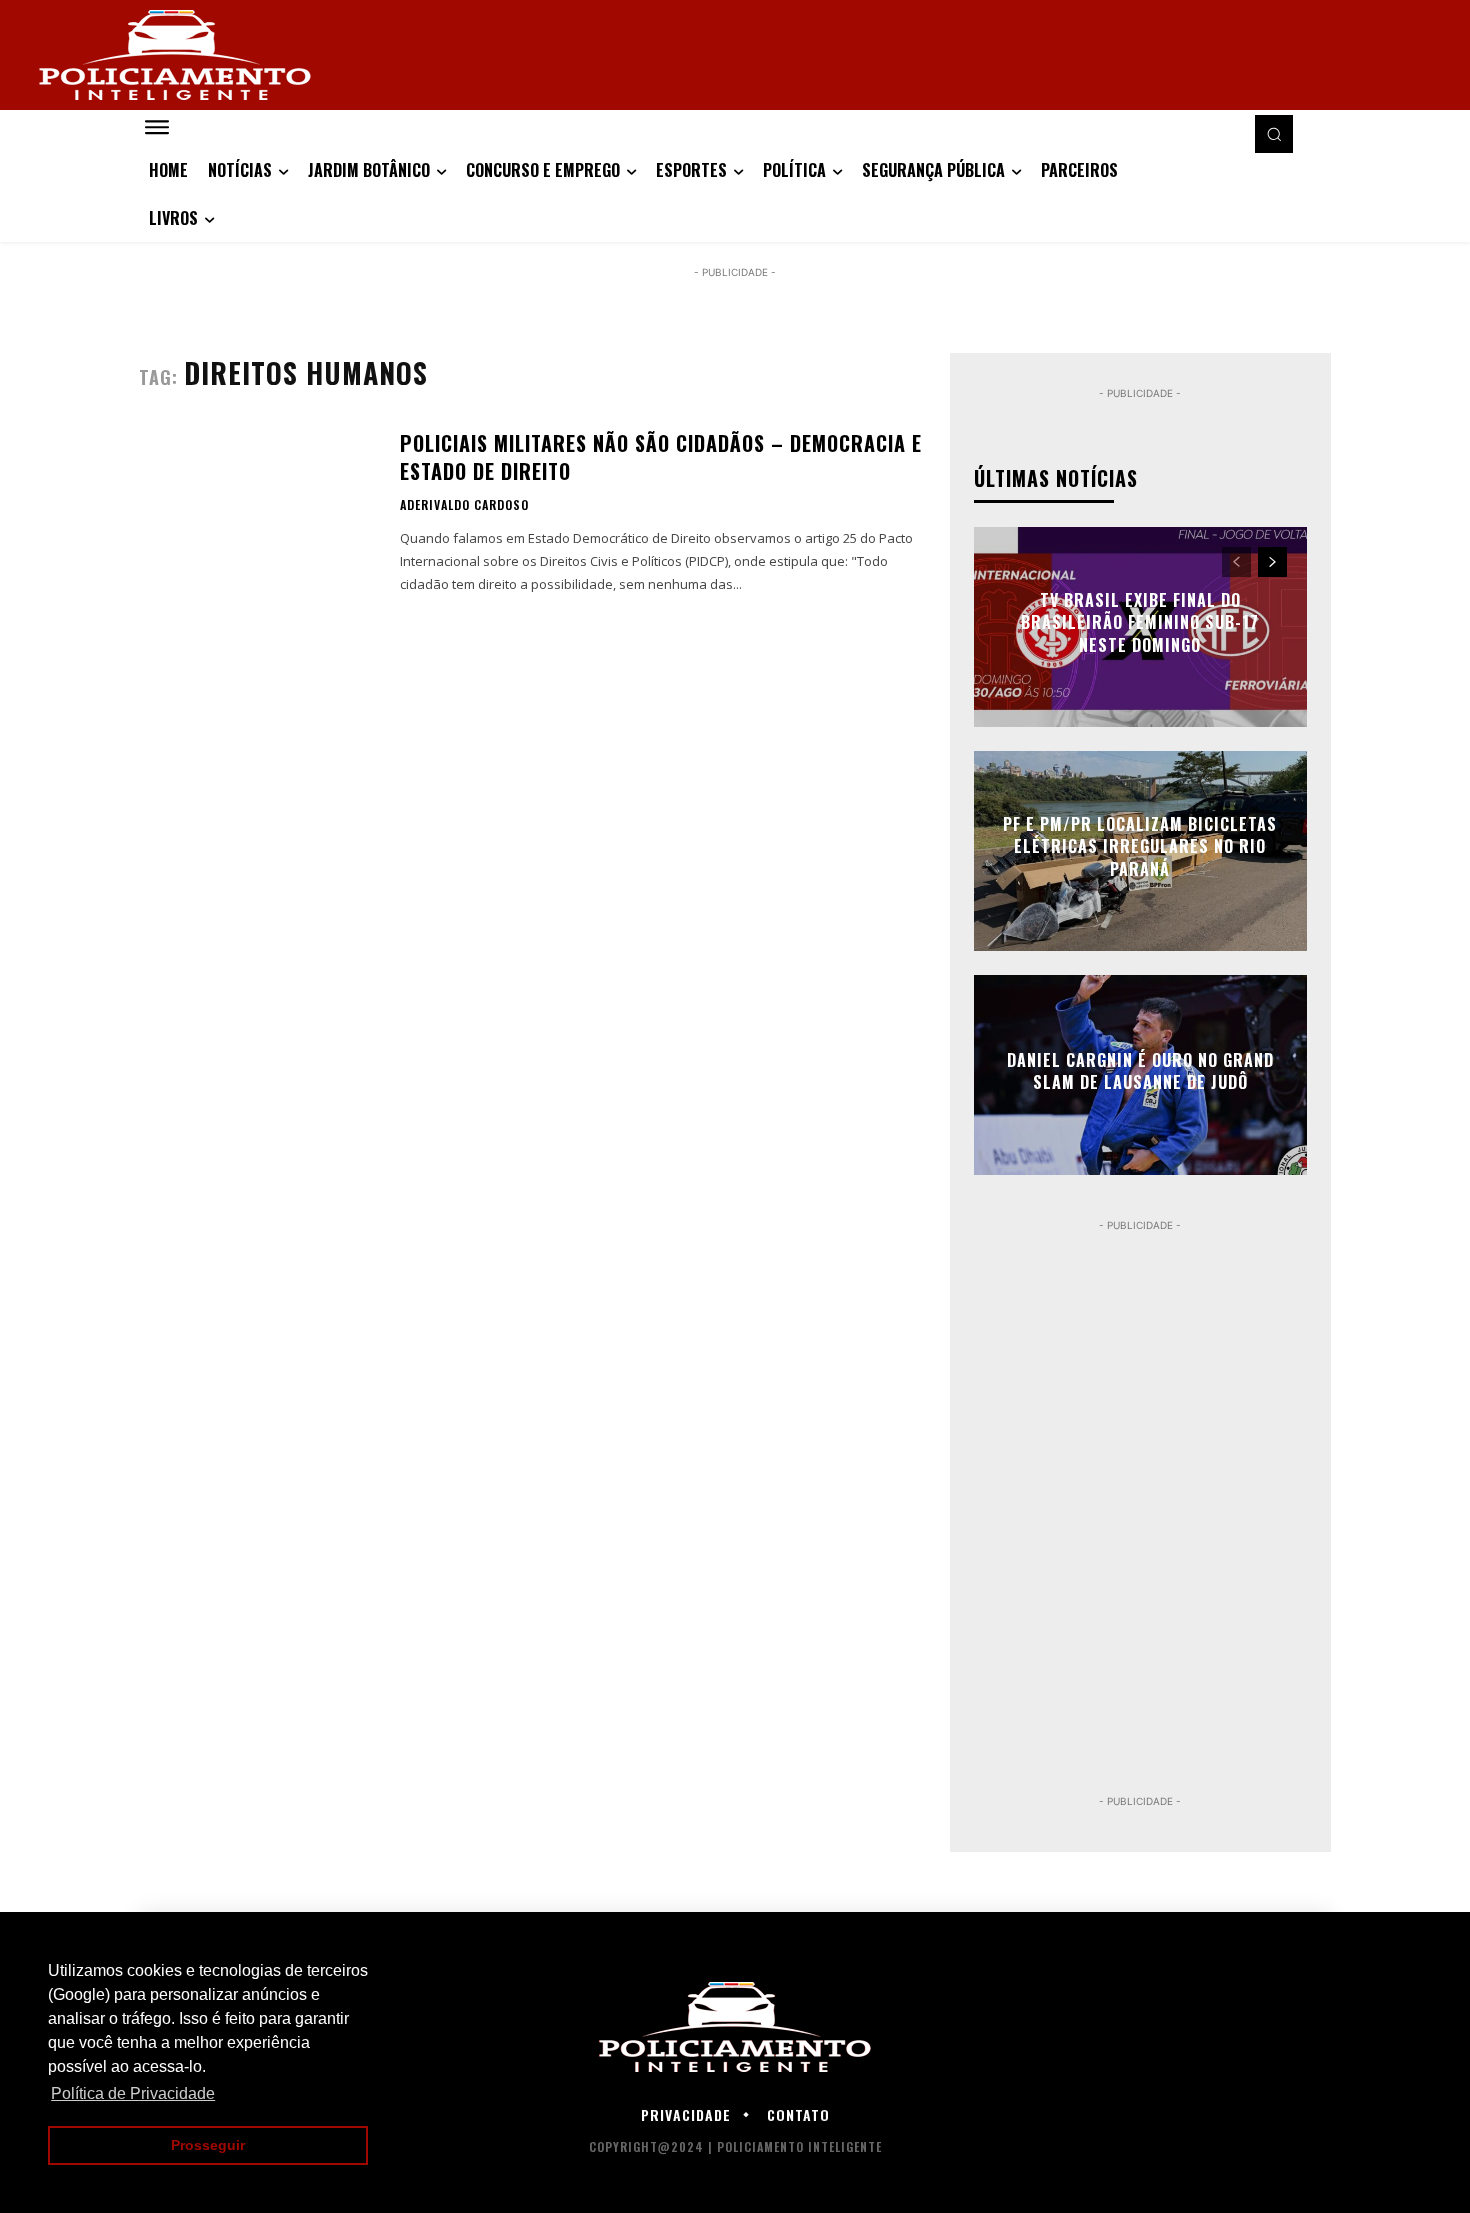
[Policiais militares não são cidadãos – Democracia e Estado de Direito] (257, 514)
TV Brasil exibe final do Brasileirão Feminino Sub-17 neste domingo (1140, 622)
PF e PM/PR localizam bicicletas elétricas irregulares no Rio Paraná (1140, 846)
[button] (1274, 134)
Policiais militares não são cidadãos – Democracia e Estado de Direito (661, 457)
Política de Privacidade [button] (133, 2093)
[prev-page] (1236, 562)
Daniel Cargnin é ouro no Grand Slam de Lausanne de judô (1140, 1071)
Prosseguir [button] (208, 2145)
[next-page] (1272, 562)
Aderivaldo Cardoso (464, 505)
